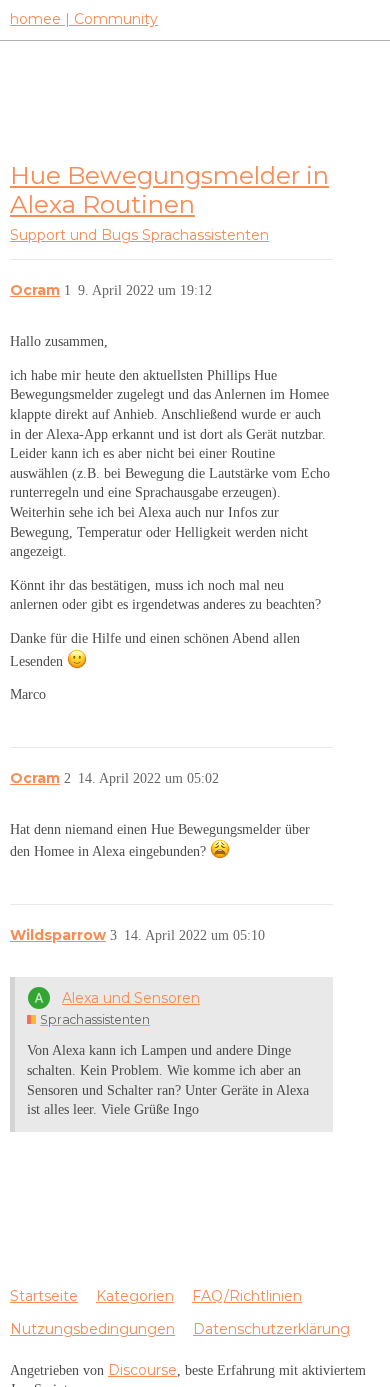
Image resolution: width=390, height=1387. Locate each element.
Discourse (142, 1370)
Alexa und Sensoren (131, 998)
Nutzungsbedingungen (92, 1329)
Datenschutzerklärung (271, 1329)
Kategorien (135, 1296)
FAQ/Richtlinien (247, 1296)
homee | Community (84, 19)
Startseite (44, 1296)
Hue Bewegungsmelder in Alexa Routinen (169, 189)
